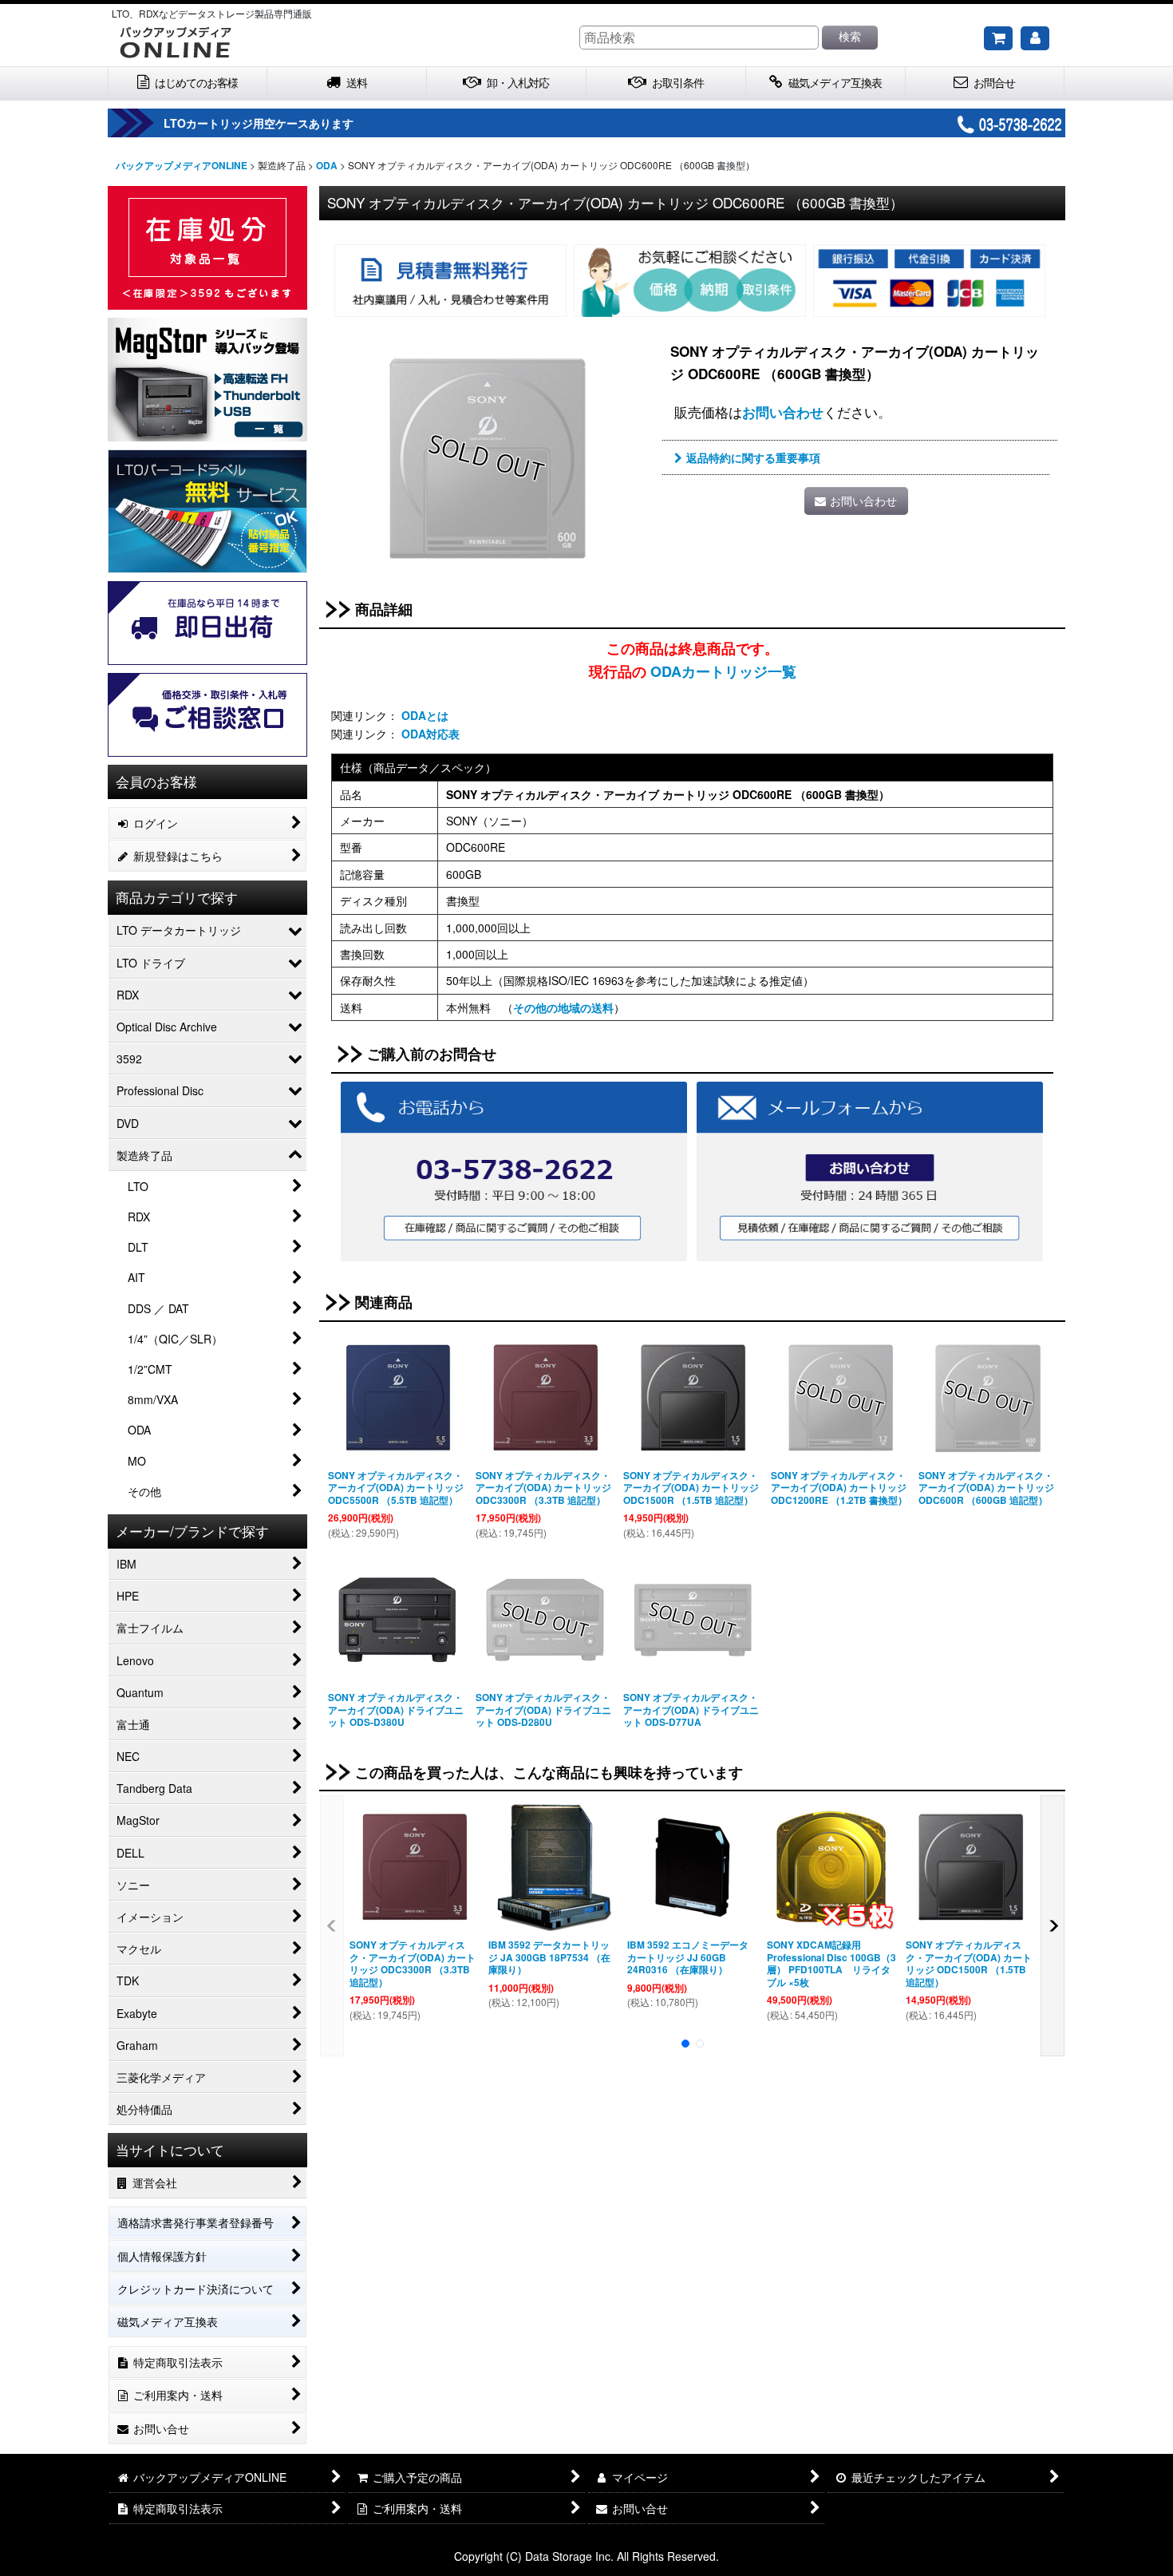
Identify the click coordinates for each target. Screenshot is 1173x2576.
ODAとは (425, 715)
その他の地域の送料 (563, 1007)
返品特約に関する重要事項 (753, 457)
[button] (332, 1925)
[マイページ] (1035, 38)
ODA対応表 (430, 734)
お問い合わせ (783, 412)
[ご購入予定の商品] (998, 38)
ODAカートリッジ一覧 (723, 671)
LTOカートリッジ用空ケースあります (259, 123)
